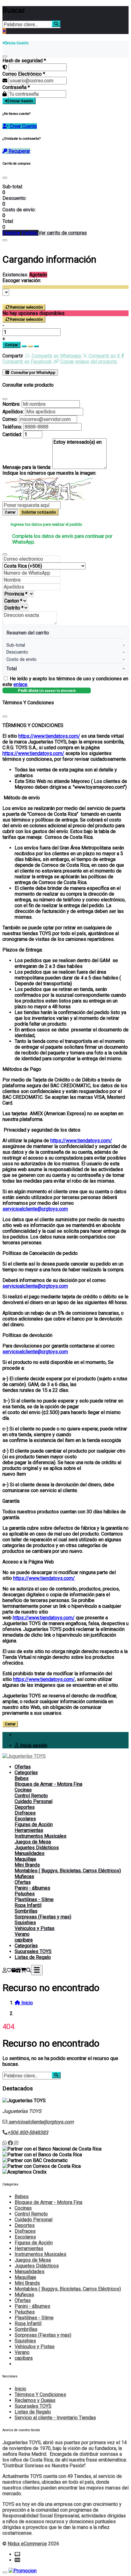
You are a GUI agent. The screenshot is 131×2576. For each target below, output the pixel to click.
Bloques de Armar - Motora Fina (48, 1784)
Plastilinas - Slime (34, 1900)
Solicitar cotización (39, 512)
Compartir (13, 356)
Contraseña (16, 87)
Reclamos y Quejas (35, 2400)
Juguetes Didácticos (37, 1848)
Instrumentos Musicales (41, 1836)
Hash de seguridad (24, 61)
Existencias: (15, 275)
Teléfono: (12, 427)
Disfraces (25, 1813)
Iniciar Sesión (21, 101)
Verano (22, 1934)
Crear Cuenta (23, 126)
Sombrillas (26, 1911)
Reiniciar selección (27, 307)
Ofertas (23, 1767)
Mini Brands (27, 1865)
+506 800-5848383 (28, 2132)
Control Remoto (31, 1796)
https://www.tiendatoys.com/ (49, 736)
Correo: (10, 419)
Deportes (25, 1807)
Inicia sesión (33, 1746)
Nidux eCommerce (27, 2544)
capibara (24, 1940)
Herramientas (29, 1830)
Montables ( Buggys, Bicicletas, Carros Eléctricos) (68, 1871)
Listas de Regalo (33, 1957)
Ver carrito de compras (63, 233)
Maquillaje (25, 1859)
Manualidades (30, 1853)
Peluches (25, 1894)
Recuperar (19, 151)
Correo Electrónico (24, 74)
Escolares (25, 1819)
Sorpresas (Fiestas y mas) (43, 1917)
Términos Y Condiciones (40, 2395)
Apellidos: (13, 412)
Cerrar (10, 512)
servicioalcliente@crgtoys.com (35, 1209)
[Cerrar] (5, 56)
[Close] (5, 178)
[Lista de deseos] (9, 1970)
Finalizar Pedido (20, 233)
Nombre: (11, 404)
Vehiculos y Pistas (35, 1928)
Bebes (22, 1778)
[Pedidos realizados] (14, 1970)
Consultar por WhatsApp (33, 372)
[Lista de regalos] (18, 1970)
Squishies (25, 1923)
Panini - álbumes (32, 1888)
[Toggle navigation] (37, 1970)
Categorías (26, 1773)
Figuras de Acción (34, 1824)
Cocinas (23, 1790)
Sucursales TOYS (33, 1951)
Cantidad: (12, 434)
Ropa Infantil (28, 1905)
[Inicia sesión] (5, 1970)
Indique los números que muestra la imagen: (49, 473)
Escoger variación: (22, 280)
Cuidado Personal (34, 1801)
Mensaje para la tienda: (27, 467)
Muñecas (24, 1876)
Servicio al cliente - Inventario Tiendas (55, 2418)
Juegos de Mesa (33, 1842)
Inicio (20, 2389)
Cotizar (11, 345)
